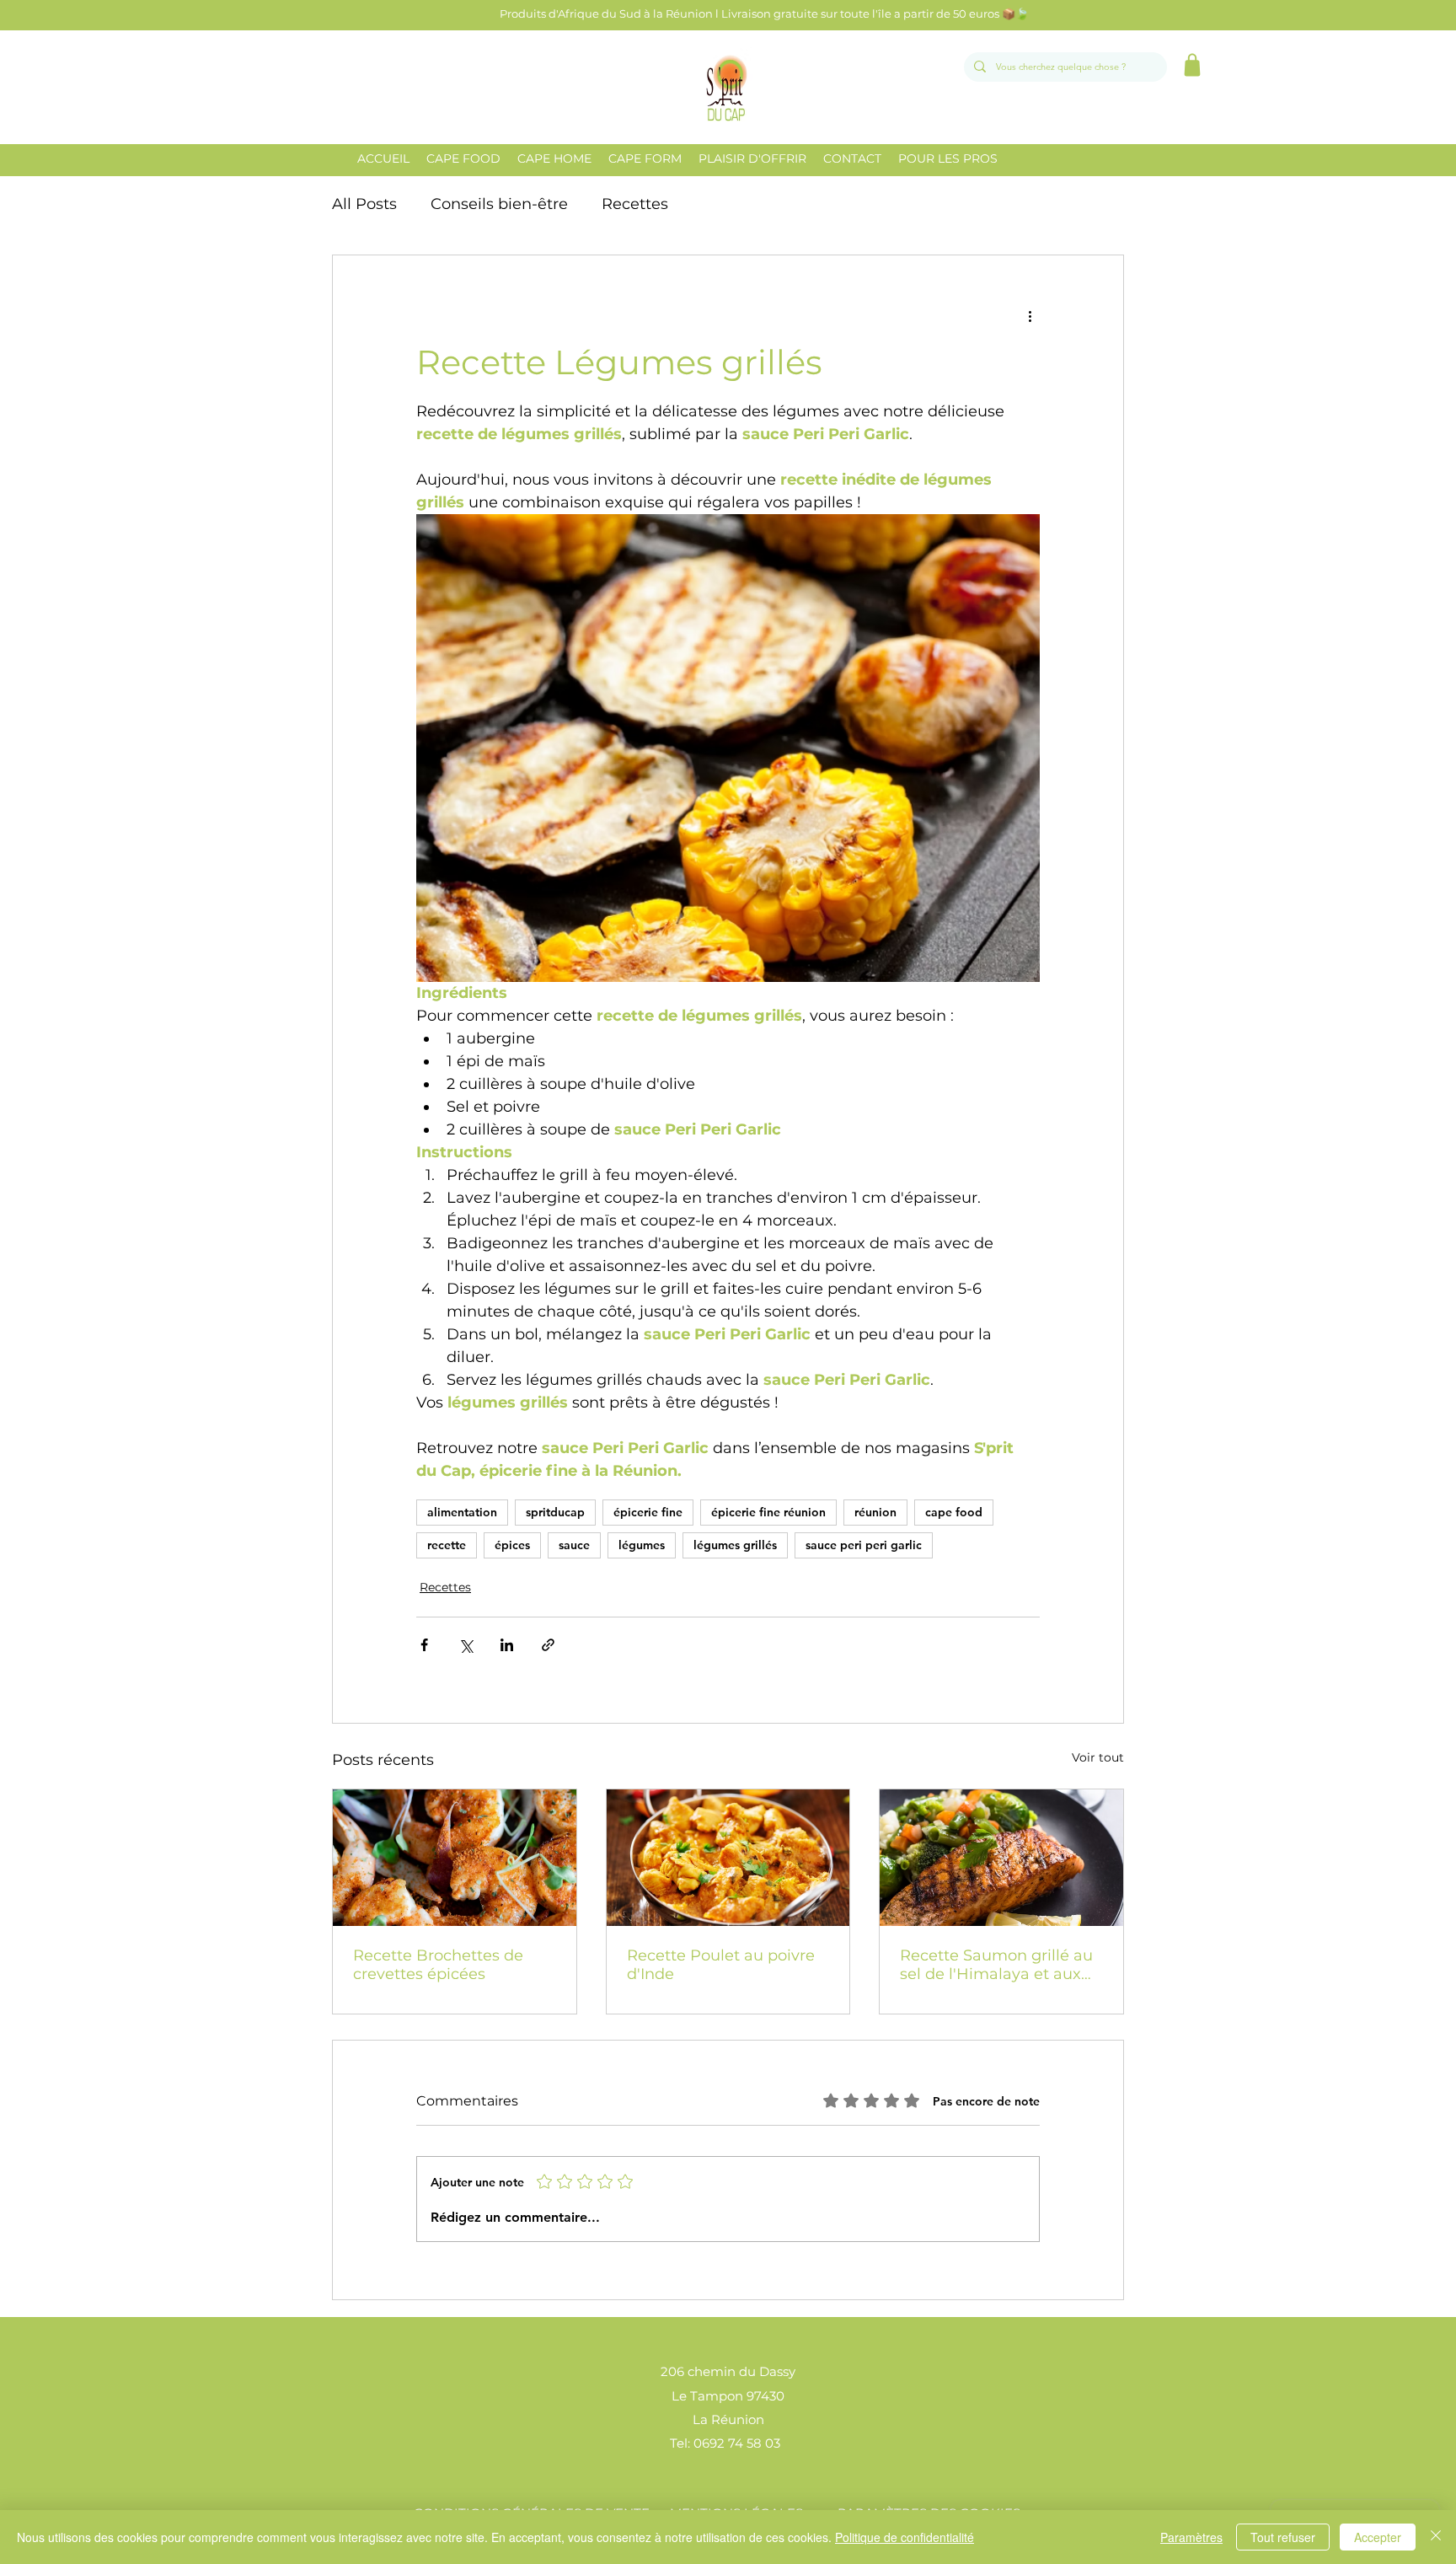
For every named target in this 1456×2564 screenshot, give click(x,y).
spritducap (555, 1512)
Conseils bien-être (499, 204)
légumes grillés (735, 1545)
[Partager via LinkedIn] (507, 1645)
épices (512, 1545)
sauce (574, 1545)
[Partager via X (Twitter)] (466, 1645)
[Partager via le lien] (548, 1645)
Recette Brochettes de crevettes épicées (438, 1965)
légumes (642, 1545)
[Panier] (1192, 65)
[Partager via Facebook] (424, 1645)
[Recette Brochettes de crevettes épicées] (455, 1858)
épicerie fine (648, 1512)
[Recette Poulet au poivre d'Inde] (728, 1858)
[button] (463, 158)
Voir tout (1098, 1757)
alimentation (462, 1512)
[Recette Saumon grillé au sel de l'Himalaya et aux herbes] (1001, 1858)
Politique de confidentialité (905, 2537)
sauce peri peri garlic (864, 1545)
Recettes (635, 204)
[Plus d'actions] (1030, 316)
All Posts (364, 204)
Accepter (1378, 2537)
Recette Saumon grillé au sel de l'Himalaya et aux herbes (996, 1965)
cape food (954, 1512)
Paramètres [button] (1191, 2537)
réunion (875, 1512)
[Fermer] (1436, 2537)
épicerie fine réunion (768, 1512)
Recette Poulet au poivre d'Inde (721, 1965)
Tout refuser (1283, 2537)
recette (447, 1545)
